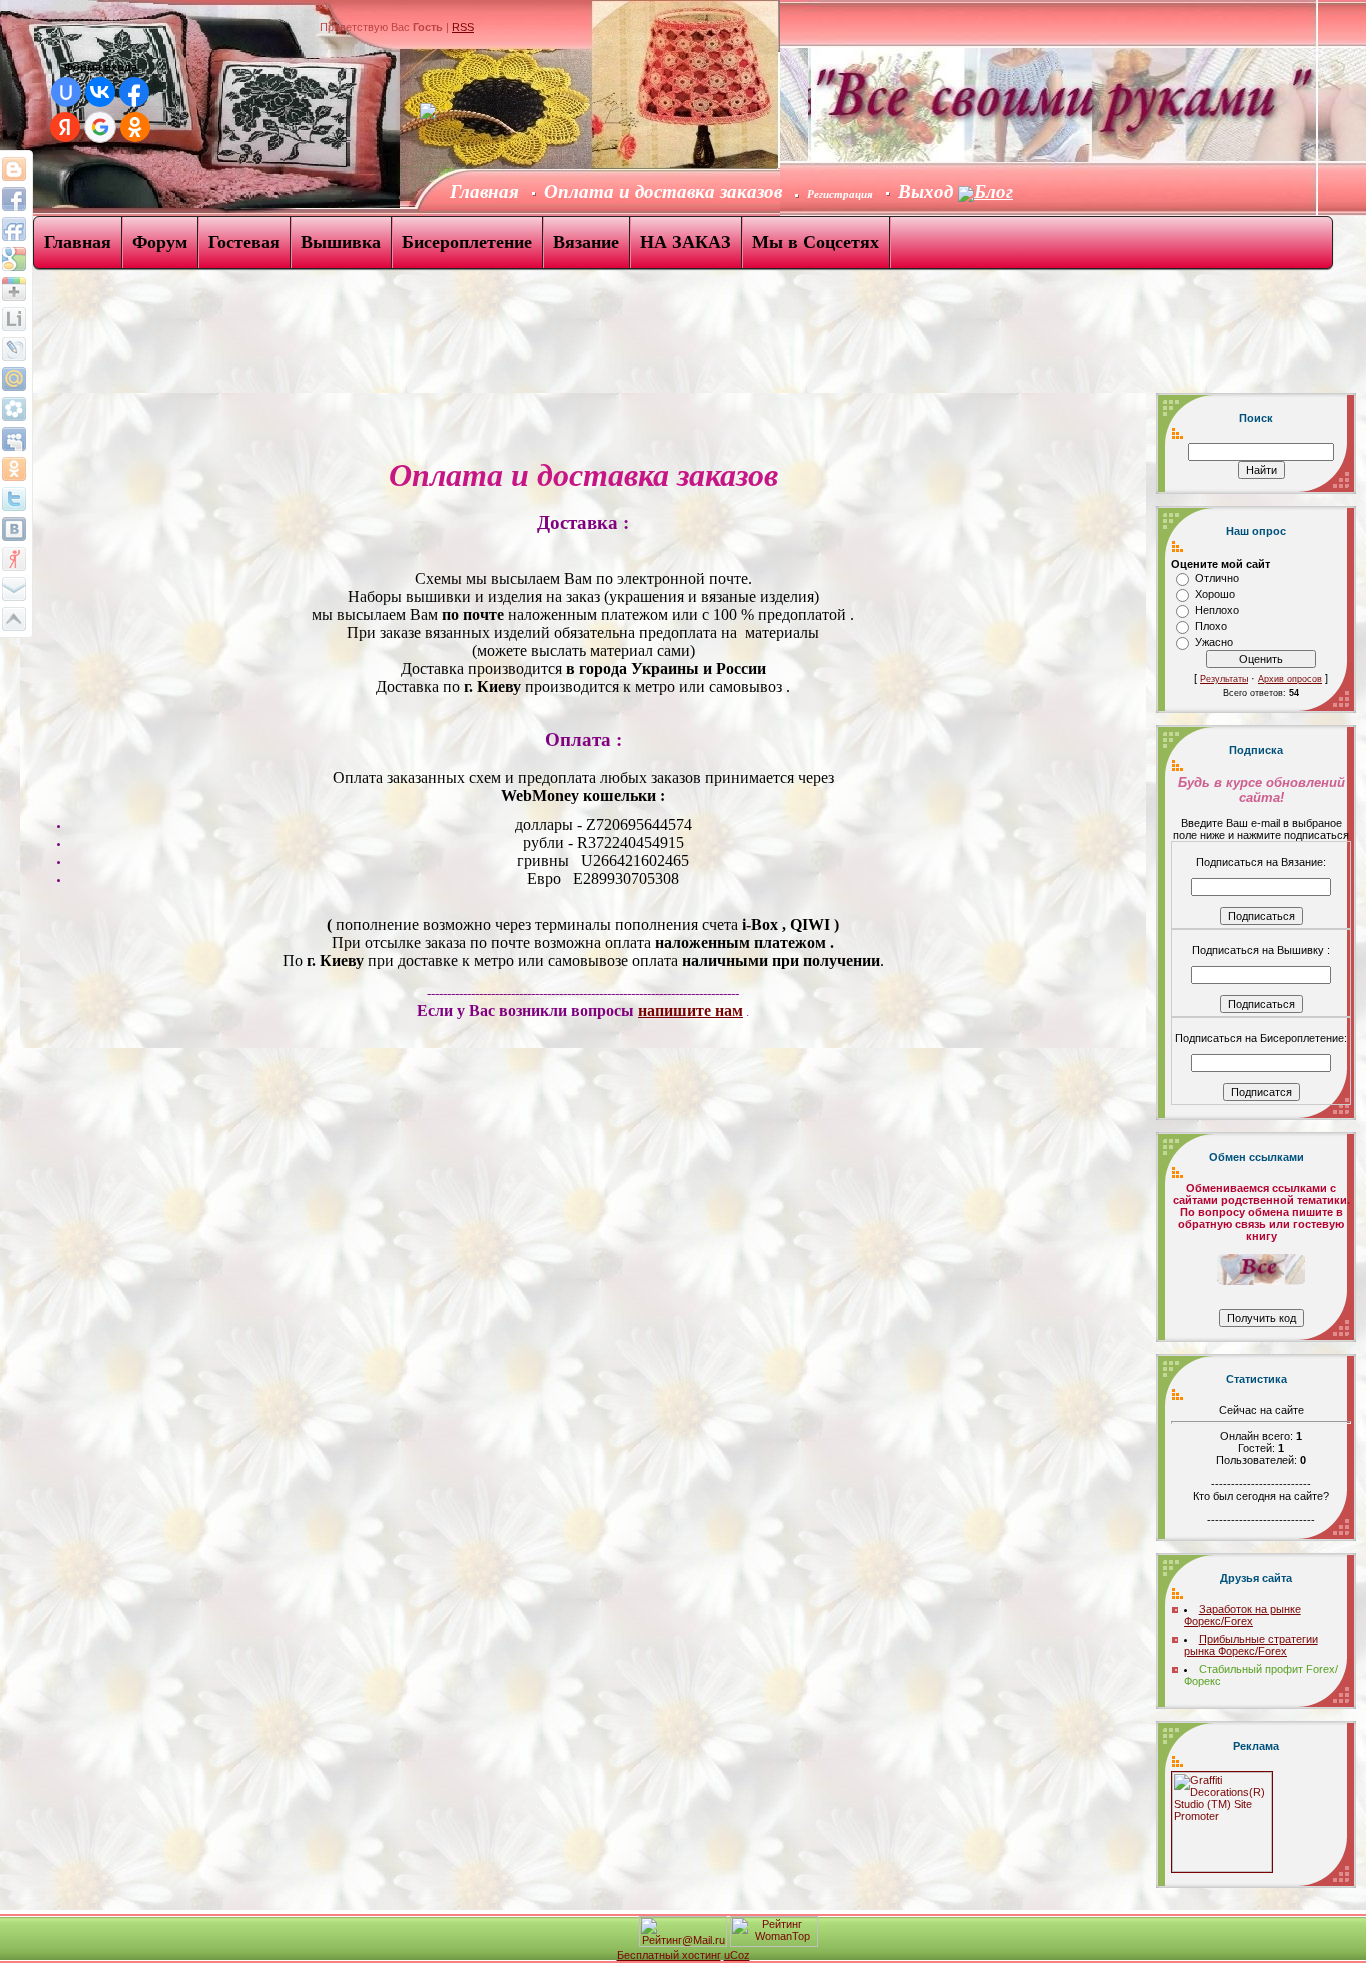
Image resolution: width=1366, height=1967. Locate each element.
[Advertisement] (364, 338)
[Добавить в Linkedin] (14, 319)
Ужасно (1214, 642)
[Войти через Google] (100, 127)
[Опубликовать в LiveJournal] (14, 379)
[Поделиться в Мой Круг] (14, 439)
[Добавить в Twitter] (14, 499)
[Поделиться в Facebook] (14, 199)
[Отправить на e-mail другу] (14, 589)
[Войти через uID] (66, 92)
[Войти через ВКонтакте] (100, 92)
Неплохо (1217, 610)
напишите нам (690, 1010)
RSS (463, 27)
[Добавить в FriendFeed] (14, 229)
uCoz (737, 1955)
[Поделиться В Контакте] (14, 529)
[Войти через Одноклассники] (135, 127)
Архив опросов (1290, 679)
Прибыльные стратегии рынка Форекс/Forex (1251, 1645)
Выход (928, 191)
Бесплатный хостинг (669, 1955)
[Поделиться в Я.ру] (14, 559)
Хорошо (1215, 594)
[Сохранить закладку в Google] (14, 259)
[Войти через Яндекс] (65, 127)
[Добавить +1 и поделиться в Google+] (14, 289)
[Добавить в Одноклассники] (14, 469)
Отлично (1217, 578)
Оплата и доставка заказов (663, 191)
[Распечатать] (14, 619)
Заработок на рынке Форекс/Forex (1242, 1615)
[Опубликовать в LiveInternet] (14, 349)
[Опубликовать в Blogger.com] (14, 169)
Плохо (1211, 626)
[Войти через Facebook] (134, 92)
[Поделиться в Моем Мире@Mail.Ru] (14, 409)
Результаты (1224, 679)
